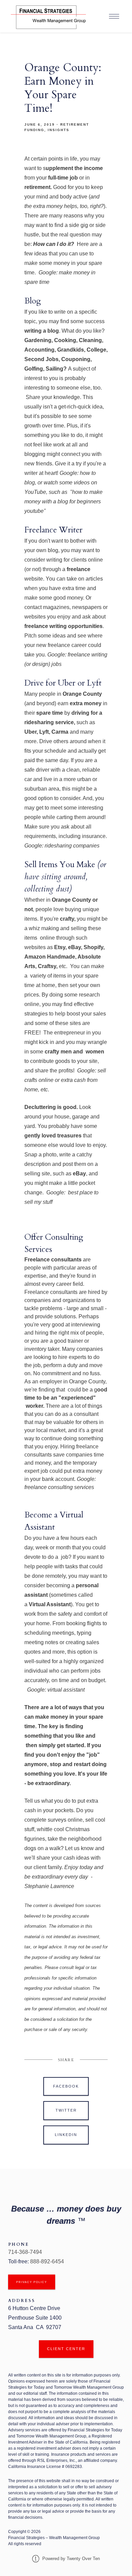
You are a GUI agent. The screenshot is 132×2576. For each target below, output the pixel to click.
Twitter (66, 2110)
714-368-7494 (26, 2252)
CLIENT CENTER (66, 2349)
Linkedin (66, 2135)
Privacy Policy (32, 2282)
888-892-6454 (47, 2261)
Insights (59, 130)
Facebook (66, 2086)
